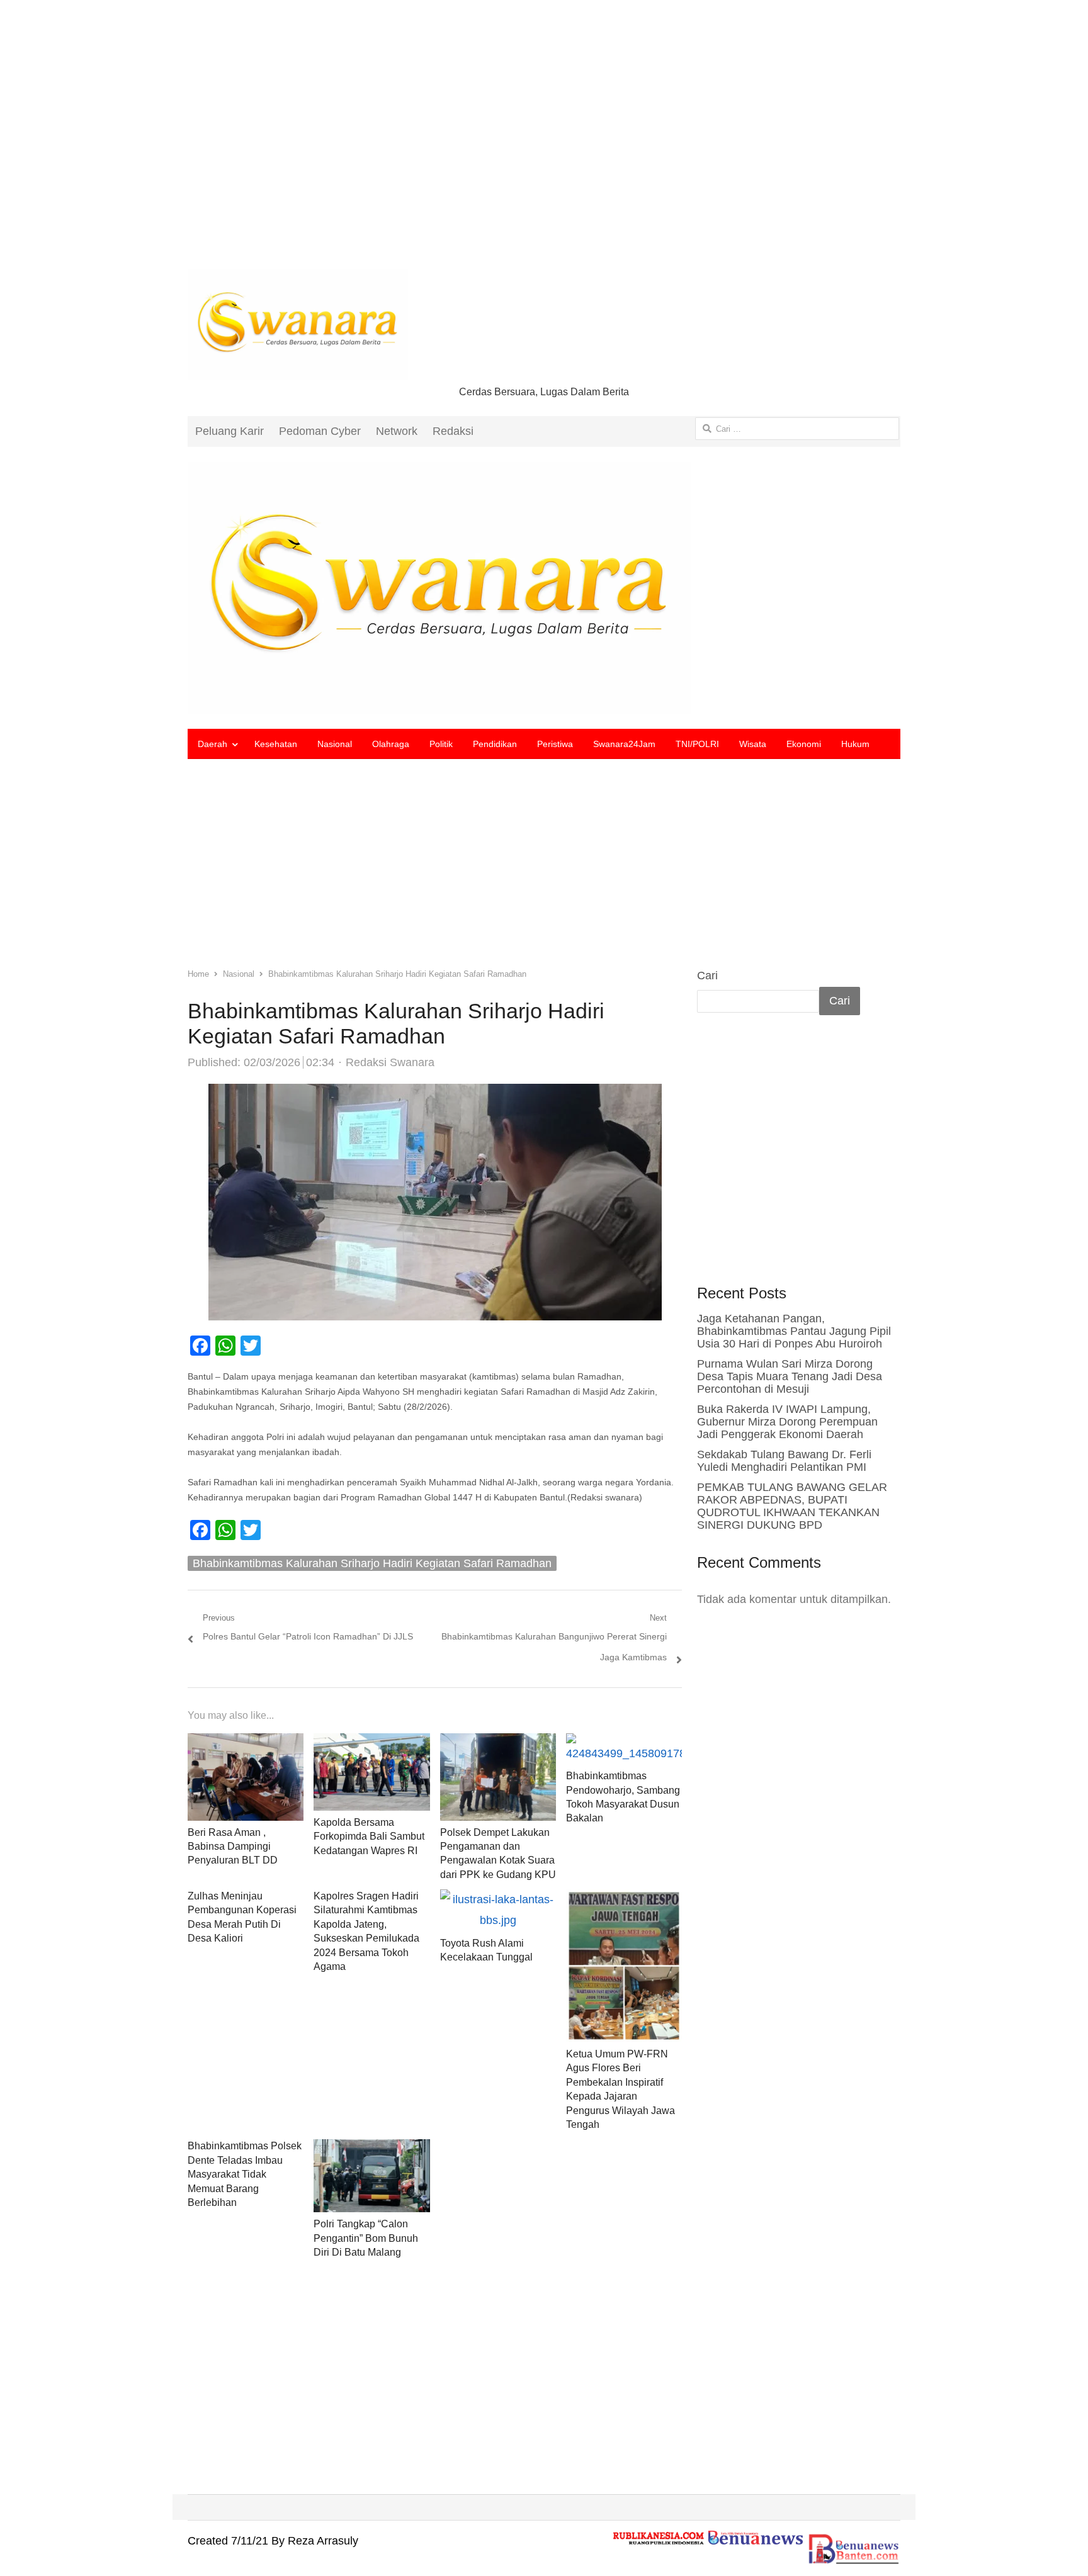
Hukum (855, 744)
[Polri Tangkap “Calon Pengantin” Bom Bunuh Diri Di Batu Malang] (371, 2149)
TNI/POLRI (697, 744)
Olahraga (391, 744)
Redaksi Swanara (390, 1062)
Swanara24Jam (624, 744)
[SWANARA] (544, 588)
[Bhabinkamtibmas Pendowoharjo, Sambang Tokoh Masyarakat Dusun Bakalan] (624, 1743)
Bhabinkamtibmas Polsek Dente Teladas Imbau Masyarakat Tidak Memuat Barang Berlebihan (245, 2174)
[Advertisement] (544, 145)
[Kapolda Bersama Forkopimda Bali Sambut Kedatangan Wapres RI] (371, 1743)
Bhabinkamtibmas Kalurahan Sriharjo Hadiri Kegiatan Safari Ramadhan (372, 1563)
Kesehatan (276, 744)
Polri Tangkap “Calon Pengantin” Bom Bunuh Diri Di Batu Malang (366, 2238)
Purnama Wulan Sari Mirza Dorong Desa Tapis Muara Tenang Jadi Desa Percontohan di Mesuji (790, 1376)
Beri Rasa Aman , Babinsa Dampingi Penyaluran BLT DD (233, 1847)
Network (397, 431)
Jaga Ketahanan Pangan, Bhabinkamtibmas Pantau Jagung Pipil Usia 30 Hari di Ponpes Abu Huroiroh (794, 1331)
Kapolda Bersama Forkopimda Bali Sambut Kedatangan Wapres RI (369, 1836)
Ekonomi (804, 744)
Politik (441, 744)
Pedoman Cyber (320, 431)
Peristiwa (555, 744)
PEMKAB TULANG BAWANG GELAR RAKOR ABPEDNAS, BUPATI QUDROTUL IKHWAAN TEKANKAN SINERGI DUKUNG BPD (792, 1506)
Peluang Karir (229, 431)
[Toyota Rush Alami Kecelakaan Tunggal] (498, 1899)
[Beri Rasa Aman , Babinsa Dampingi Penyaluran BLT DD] (246, 1743)
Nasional (335, 744)
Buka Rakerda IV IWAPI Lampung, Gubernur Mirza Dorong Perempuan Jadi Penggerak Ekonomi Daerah (787, 1422)
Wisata (753, 744)
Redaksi (453, 431)
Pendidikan (495, 744)
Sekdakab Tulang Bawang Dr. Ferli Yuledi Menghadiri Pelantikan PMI (784, 1461)
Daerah (212, 744)
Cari (707, 976)
